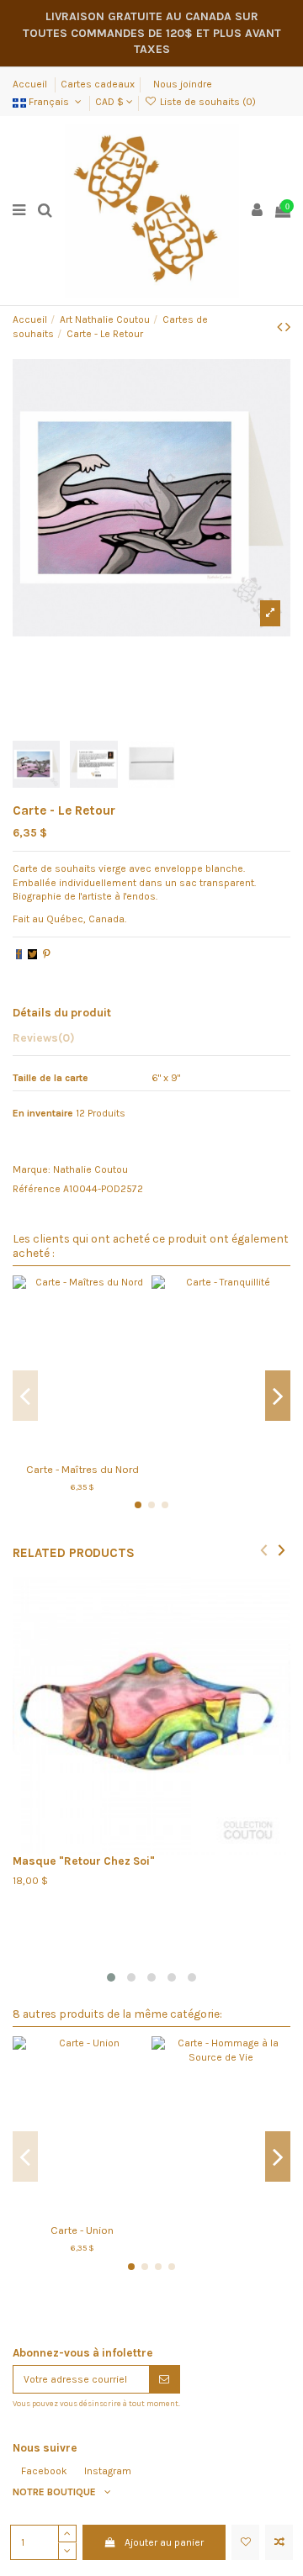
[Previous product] (281, 327)
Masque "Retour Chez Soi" (84, 1861)
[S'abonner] (164, 2379)
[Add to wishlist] (245, 2542)
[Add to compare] (279, 2542)
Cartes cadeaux (98, 84)
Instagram (108, 2471)
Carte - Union (82, 2230)
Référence (37, 1189)
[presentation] (264, 1549)
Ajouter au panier (164, 2542)
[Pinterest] (47, 954)
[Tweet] (32, 954)
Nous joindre (183, 84)
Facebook (44, 2471)
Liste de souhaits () (206, 102)
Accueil (31, 84)
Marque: (32, 1169)
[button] (111, 1977)
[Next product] (288, 327)
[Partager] (19, 954)
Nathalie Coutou (90, 1169)
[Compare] (82, 1449)
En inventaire (43, 1113)
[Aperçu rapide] (102, 1449)
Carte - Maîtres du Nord (82, 1469)
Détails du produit (62, 1012)
